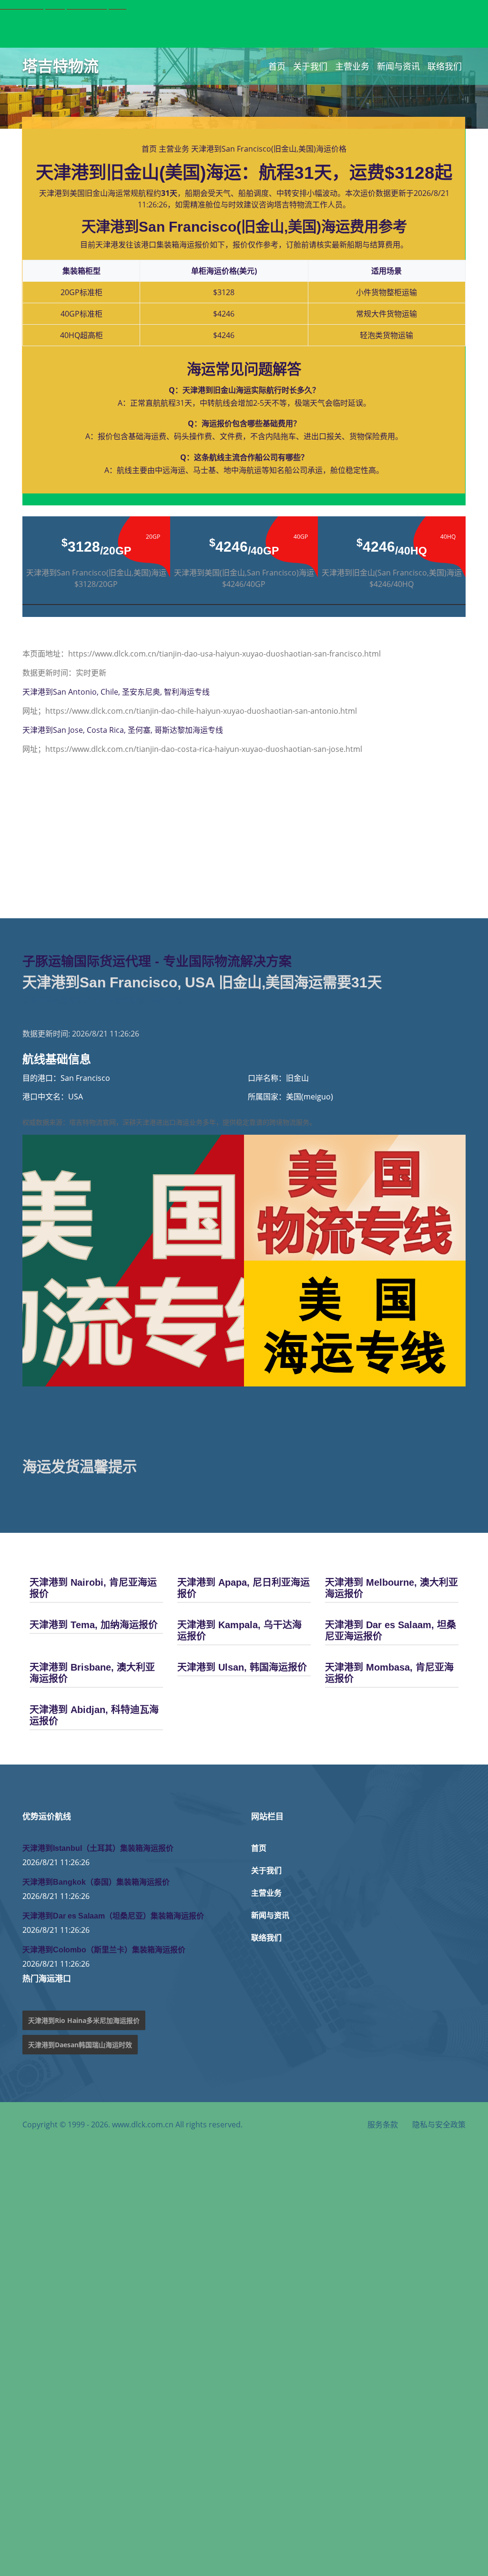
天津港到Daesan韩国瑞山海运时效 (80, 2045)
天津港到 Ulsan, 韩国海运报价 (242, 1667)
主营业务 (352, 66)
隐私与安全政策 (439, 2124)
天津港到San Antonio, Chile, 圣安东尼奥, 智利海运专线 (116, 692)
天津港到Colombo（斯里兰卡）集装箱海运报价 (104, 1950)
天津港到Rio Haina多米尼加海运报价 (84, 2020)
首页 (277, 66)
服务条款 (383, 2124)
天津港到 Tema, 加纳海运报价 (94, 1625)
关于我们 (310, 66)
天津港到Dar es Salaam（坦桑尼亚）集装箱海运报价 (113, 1916)
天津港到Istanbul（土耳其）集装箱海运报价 (98, 1848)
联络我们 (445, 66)
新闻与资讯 (398, 66)
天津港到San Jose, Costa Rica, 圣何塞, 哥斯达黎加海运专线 (123, 730)
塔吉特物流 (61, 66)
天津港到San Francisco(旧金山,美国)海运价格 (269, 149)
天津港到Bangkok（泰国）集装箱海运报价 (96, 1882)
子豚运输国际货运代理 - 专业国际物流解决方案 (157, 962)
